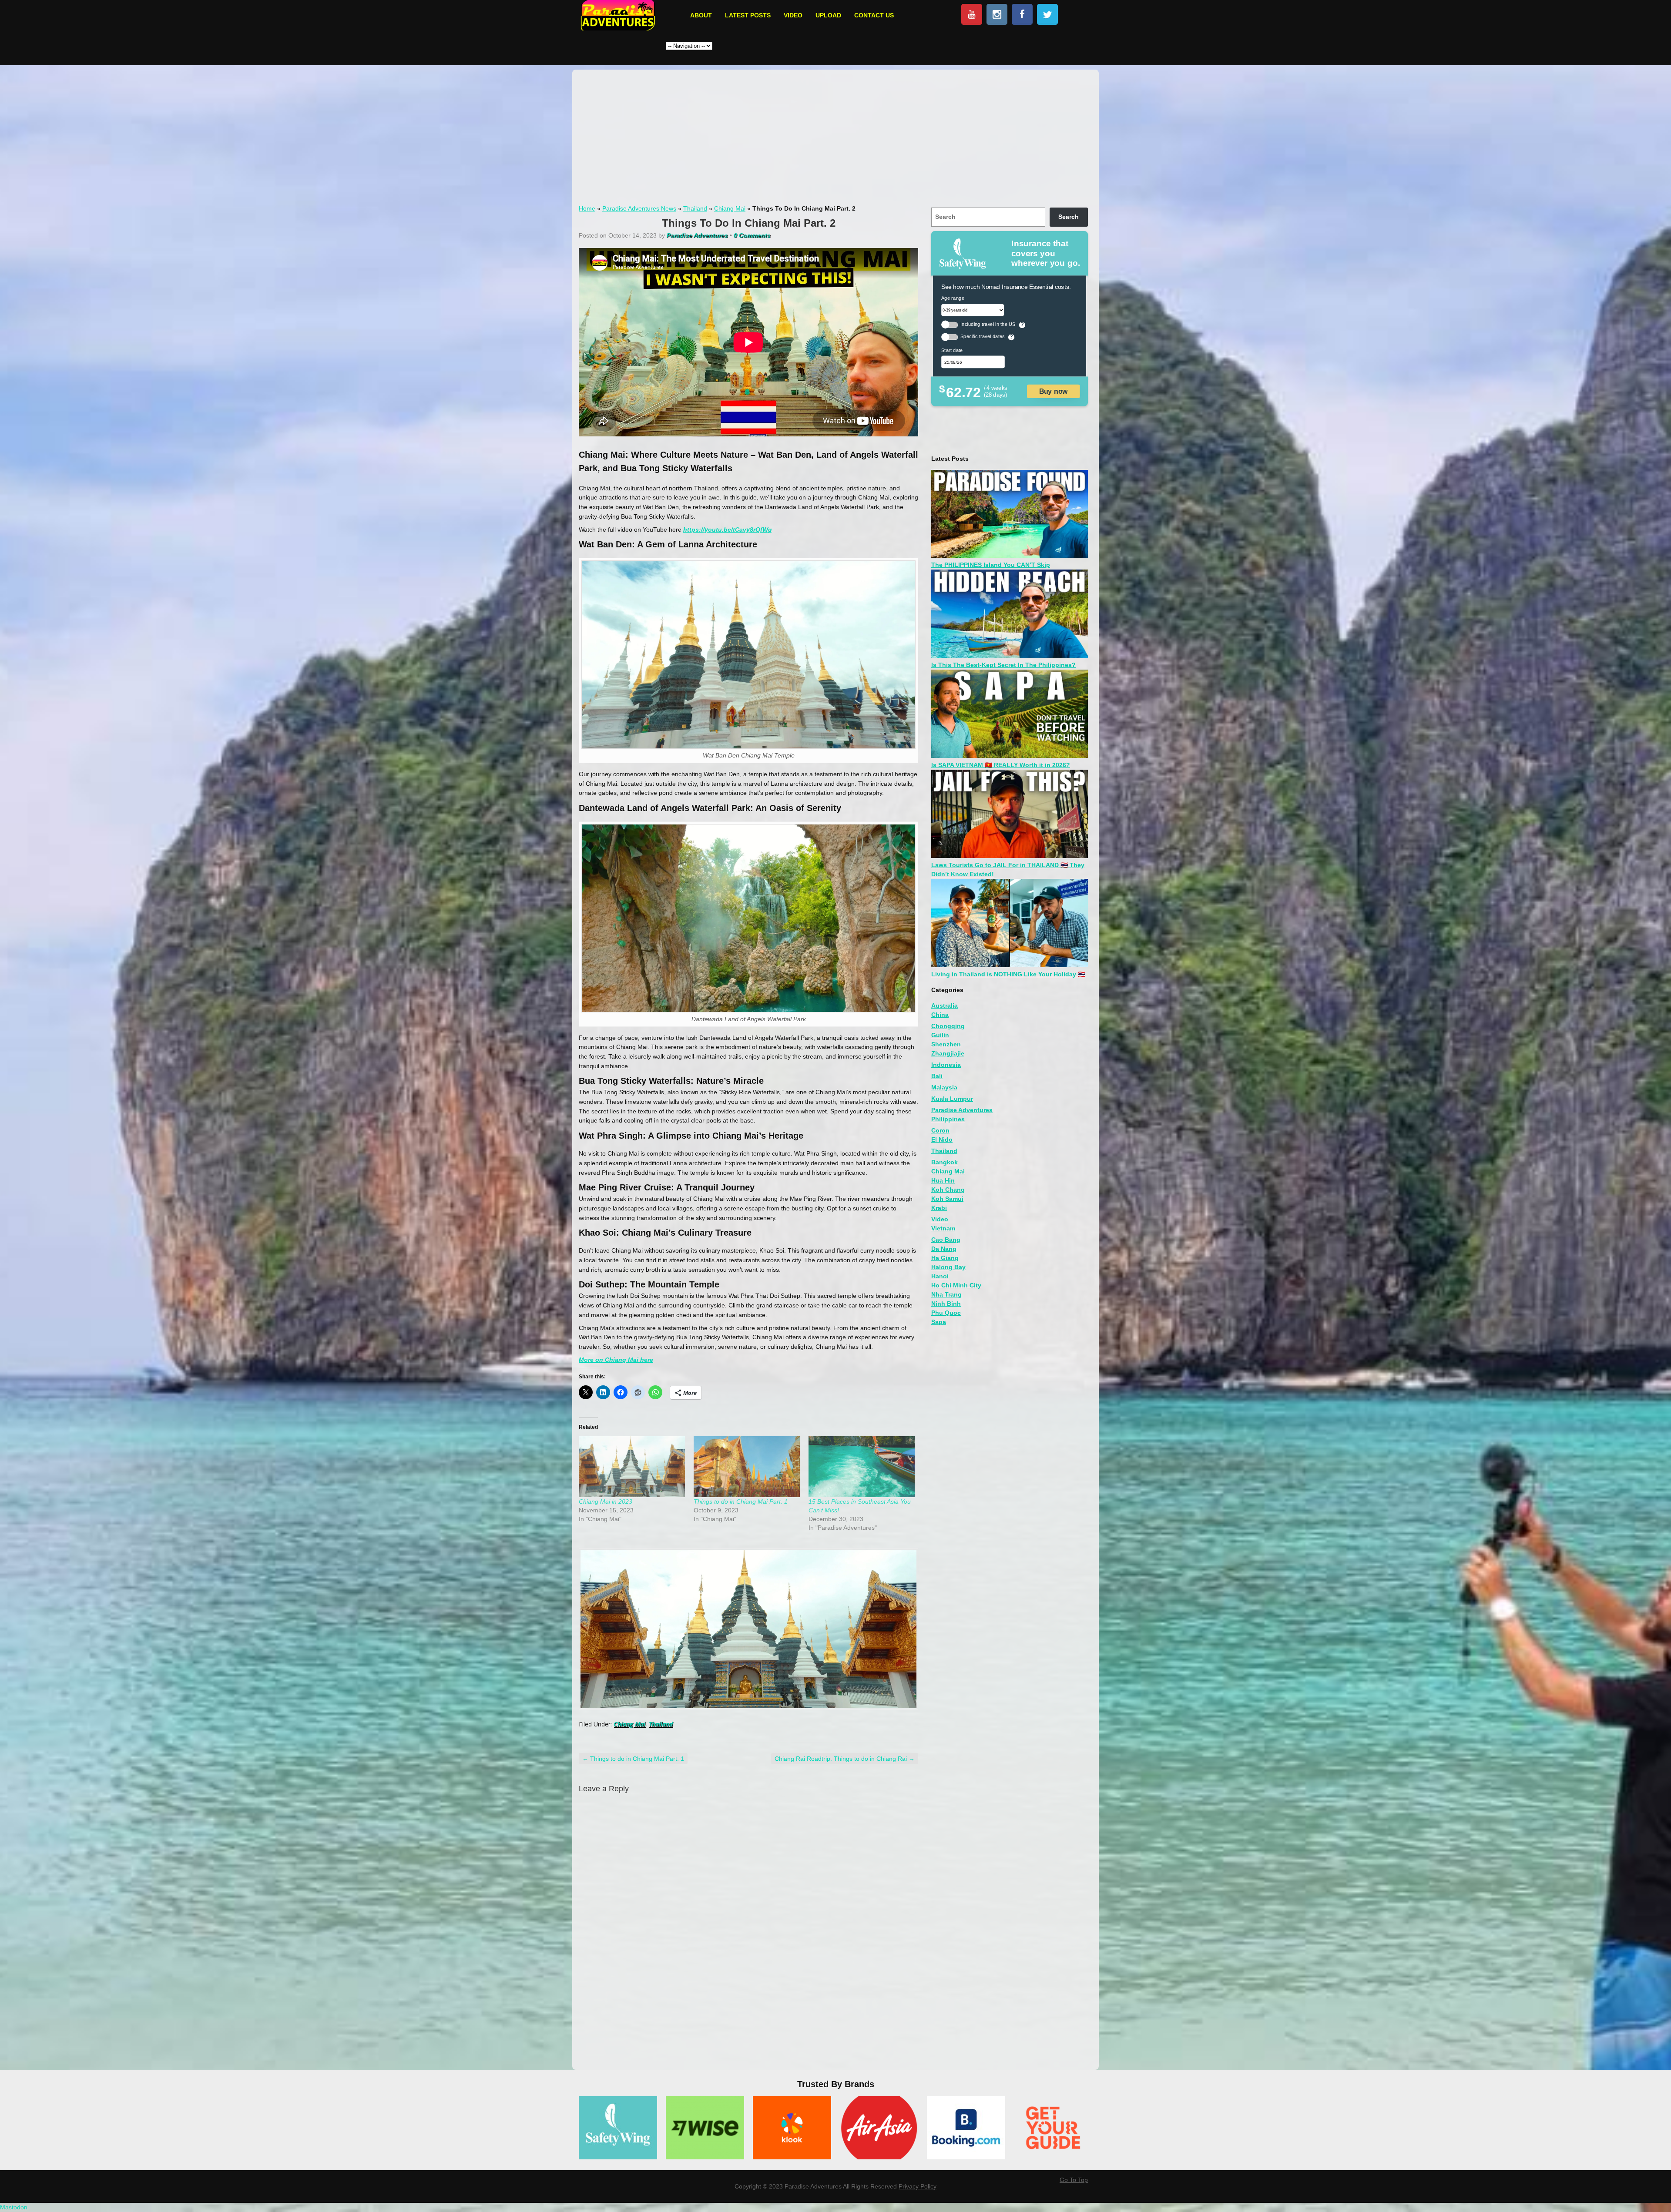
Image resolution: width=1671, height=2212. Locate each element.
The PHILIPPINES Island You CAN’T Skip (991, 565)
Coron (940, 1130)
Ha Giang (945, 1258)
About (701, 15)
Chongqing (948, 1026)
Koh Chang (948, 1190)
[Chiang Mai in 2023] (632, 1466)
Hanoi (940, 1276)
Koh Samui (947, 1199)
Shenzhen (946, 1044)
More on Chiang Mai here (616, 1360)
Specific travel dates (983, 336)
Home (587, 208)
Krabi (939, 1208)
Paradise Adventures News (639, 208)
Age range (953, 298)
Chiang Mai (730, 208)
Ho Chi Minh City (956, 1285)
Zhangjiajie (948, 1053)
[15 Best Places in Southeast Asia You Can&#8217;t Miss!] (862, 1466)
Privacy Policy (918, 2186)
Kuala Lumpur (952, 1099)
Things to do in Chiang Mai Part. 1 (741, 1501)
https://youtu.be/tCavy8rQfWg (728, 530)
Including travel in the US (988, 324)
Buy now (1054, 391)
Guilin (940, 1035)
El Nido (942, 1140)
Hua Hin (943, 1180)
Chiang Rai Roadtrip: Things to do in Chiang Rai (845, 1759)
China (940, 1015)
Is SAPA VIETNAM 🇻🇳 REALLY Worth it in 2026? (1001, 765)
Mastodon (14, 2207)
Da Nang (944, 1249)
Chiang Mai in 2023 (606, 1501)
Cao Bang (946, 1240)
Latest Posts (748, 15)
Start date (952, 350)
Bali (937, 1076)
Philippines (948, 1119)
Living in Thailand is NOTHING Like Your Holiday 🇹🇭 (1008, 974)
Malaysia (944, 1087)
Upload (828, 15)
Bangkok (945, 1162)
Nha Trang (946, 1294)
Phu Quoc (946, 1313)
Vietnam (943, 1228)
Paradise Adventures (962, 1110)
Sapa (939, 1322)
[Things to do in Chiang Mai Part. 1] (747, 1466)
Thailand (695, 208)
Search (1069, 217)
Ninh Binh (946, 1304)
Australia (945, 1005)
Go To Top (1074, 2180)
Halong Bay (948, 1267)
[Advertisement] (835, 140)
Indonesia (946, 1065)
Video (793, 15)
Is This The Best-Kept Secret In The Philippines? (1003, 665)
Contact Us (874, 15)
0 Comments (752, 235)
